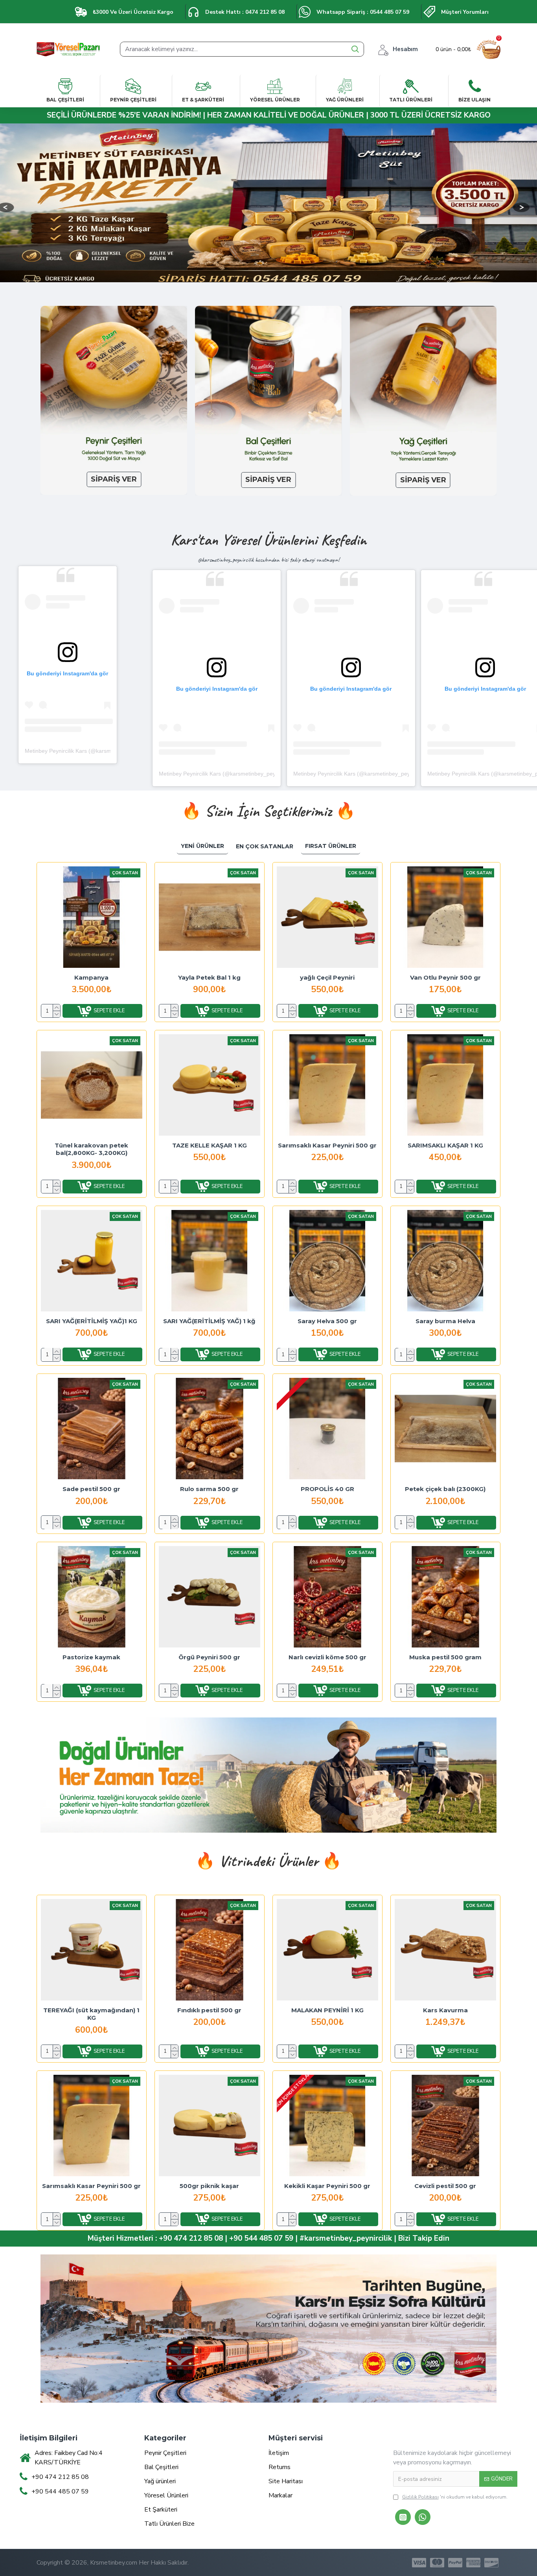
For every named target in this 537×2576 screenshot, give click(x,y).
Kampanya (91, 977)
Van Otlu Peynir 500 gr (445, 977)
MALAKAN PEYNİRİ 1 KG (327, 2010)
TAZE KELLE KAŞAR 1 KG (210, 1145)
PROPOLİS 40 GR (327, 1489)
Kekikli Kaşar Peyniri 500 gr (327, 2186)
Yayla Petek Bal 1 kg (209, 977)
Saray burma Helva (445, 1321)
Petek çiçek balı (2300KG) (445, 1489)
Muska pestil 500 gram (445, 1657)
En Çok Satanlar (265, 846)
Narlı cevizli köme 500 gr (327, 1657)
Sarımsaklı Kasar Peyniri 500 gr (327, 1145)
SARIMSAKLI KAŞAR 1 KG (445, 1145)
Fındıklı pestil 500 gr (209, 2010)
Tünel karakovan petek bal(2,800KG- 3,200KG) (91, 1149)
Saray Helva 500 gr (327, 1321)
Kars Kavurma (445, 2010)
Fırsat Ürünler (331, 846)
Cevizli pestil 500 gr (445, 2186)
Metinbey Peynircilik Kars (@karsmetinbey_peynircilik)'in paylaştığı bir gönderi (256, 774)
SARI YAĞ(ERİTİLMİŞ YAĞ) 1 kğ (209, 1321)
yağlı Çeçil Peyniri (327, 977)
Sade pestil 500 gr (91, 1489)
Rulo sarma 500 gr (209, 1489)
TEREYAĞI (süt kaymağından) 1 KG (91, 2014)
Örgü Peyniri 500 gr (209, 1657)
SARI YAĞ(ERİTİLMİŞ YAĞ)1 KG (92, 1321)
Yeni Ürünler (202, 846)
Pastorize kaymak (91, 1657)
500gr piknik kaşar (209, 2186)
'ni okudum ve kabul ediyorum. (455, 2497)
